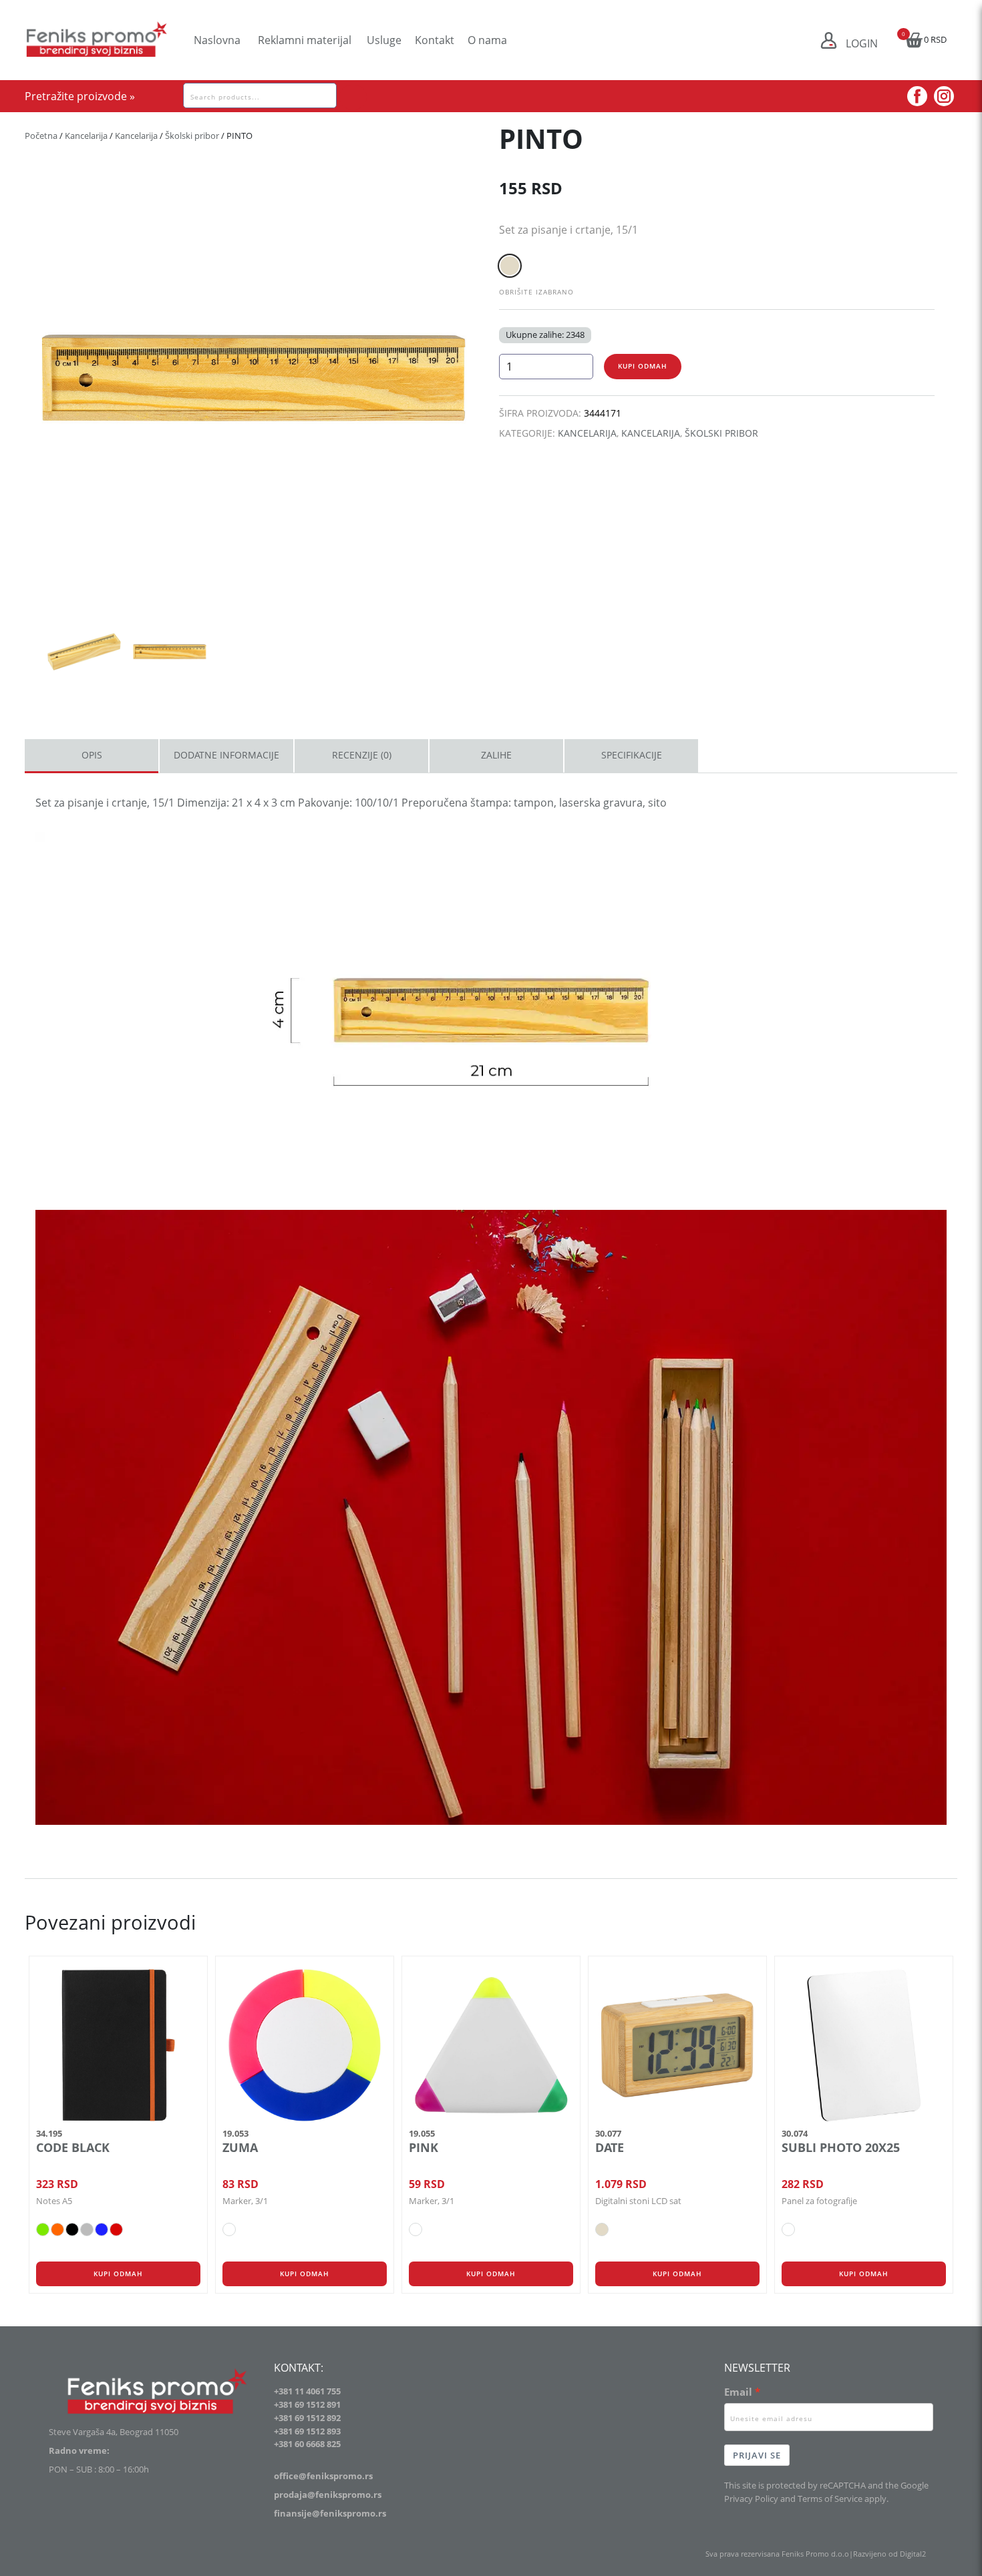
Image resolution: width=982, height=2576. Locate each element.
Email (738, 2392)
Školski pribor (192, 136)
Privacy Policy (751, 2499)
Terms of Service (830, 2499)
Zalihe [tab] (496, 755)
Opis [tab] (92, 755)
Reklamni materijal (305, 40)
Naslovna (217, 40)
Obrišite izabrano (536, 292)
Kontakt (435, 40)
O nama (487, 40)
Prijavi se (757, 2455)
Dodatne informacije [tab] (226, 755)
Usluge (384, 40)
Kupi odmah (643, 366)
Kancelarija (86, 136)
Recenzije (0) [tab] (362, 755)
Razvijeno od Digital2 (889, 2554)
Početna (41, 136)
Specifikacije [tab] (632, 755)
